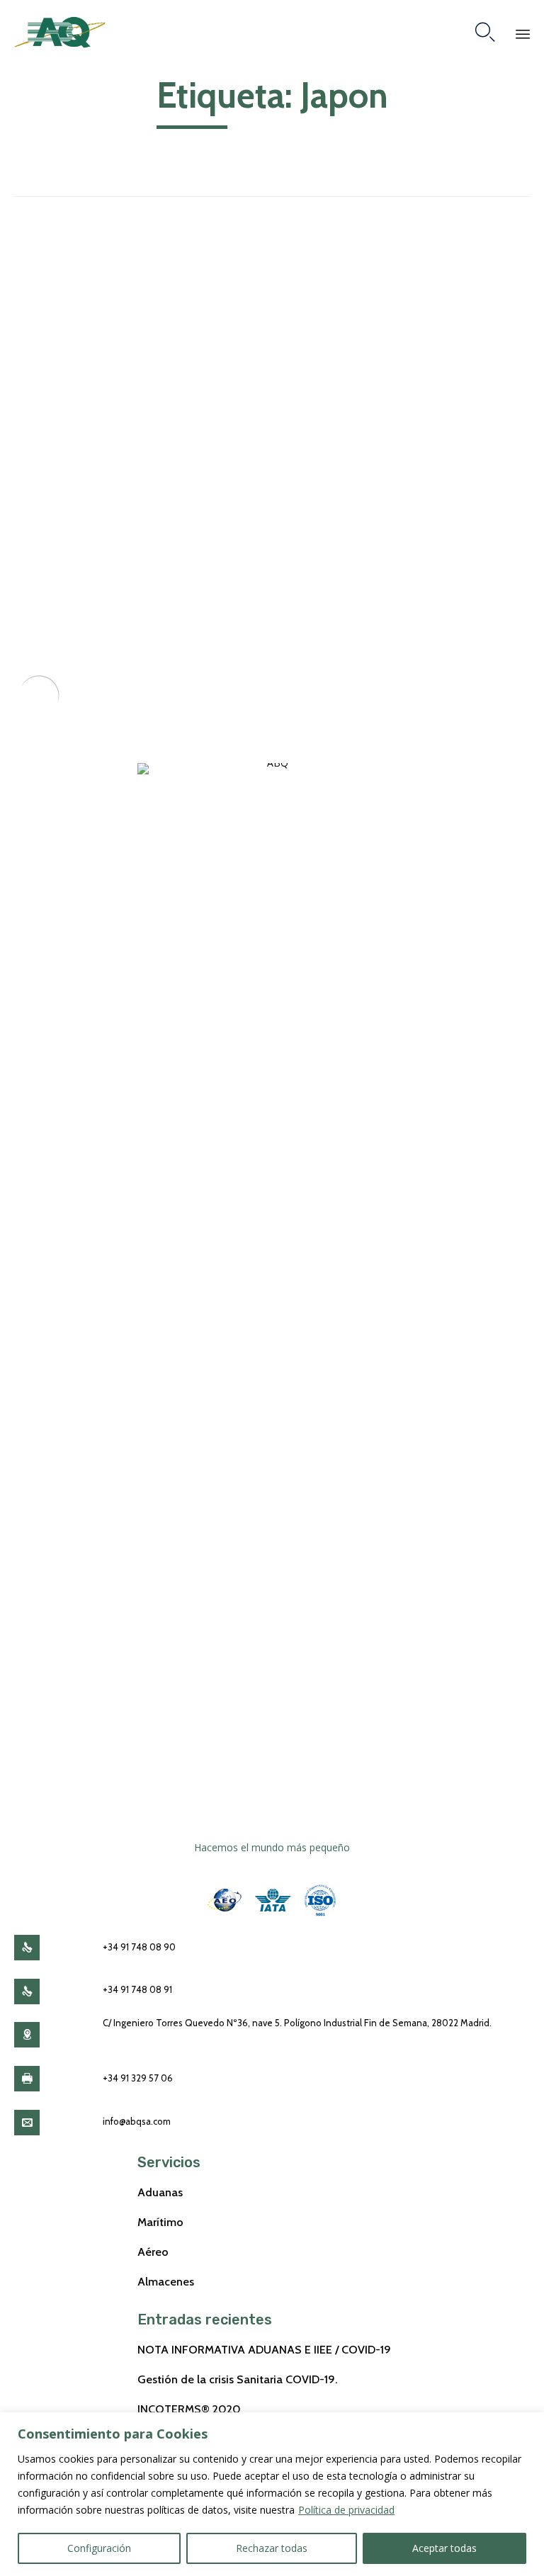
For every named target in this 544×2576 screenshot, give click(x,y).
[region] (272, 2494)
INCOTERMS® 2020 (189, 2409)
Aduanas (160, 2192)
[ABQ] (60, 32)
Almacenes (166, 2281)
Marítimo (160, 2222)
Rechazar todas (272, 2548)
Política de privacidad (346, 2510)
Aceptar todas (444, 2548)
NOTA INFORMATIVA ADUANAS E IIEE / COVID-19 (264, 2349)
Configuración (99, 2548)
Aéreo (153, 2252)
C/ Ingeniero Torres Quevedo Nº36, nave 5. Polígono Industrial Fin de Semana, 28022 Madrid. (297, 2023)
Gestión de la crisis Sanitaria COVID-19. (238, 2379)
